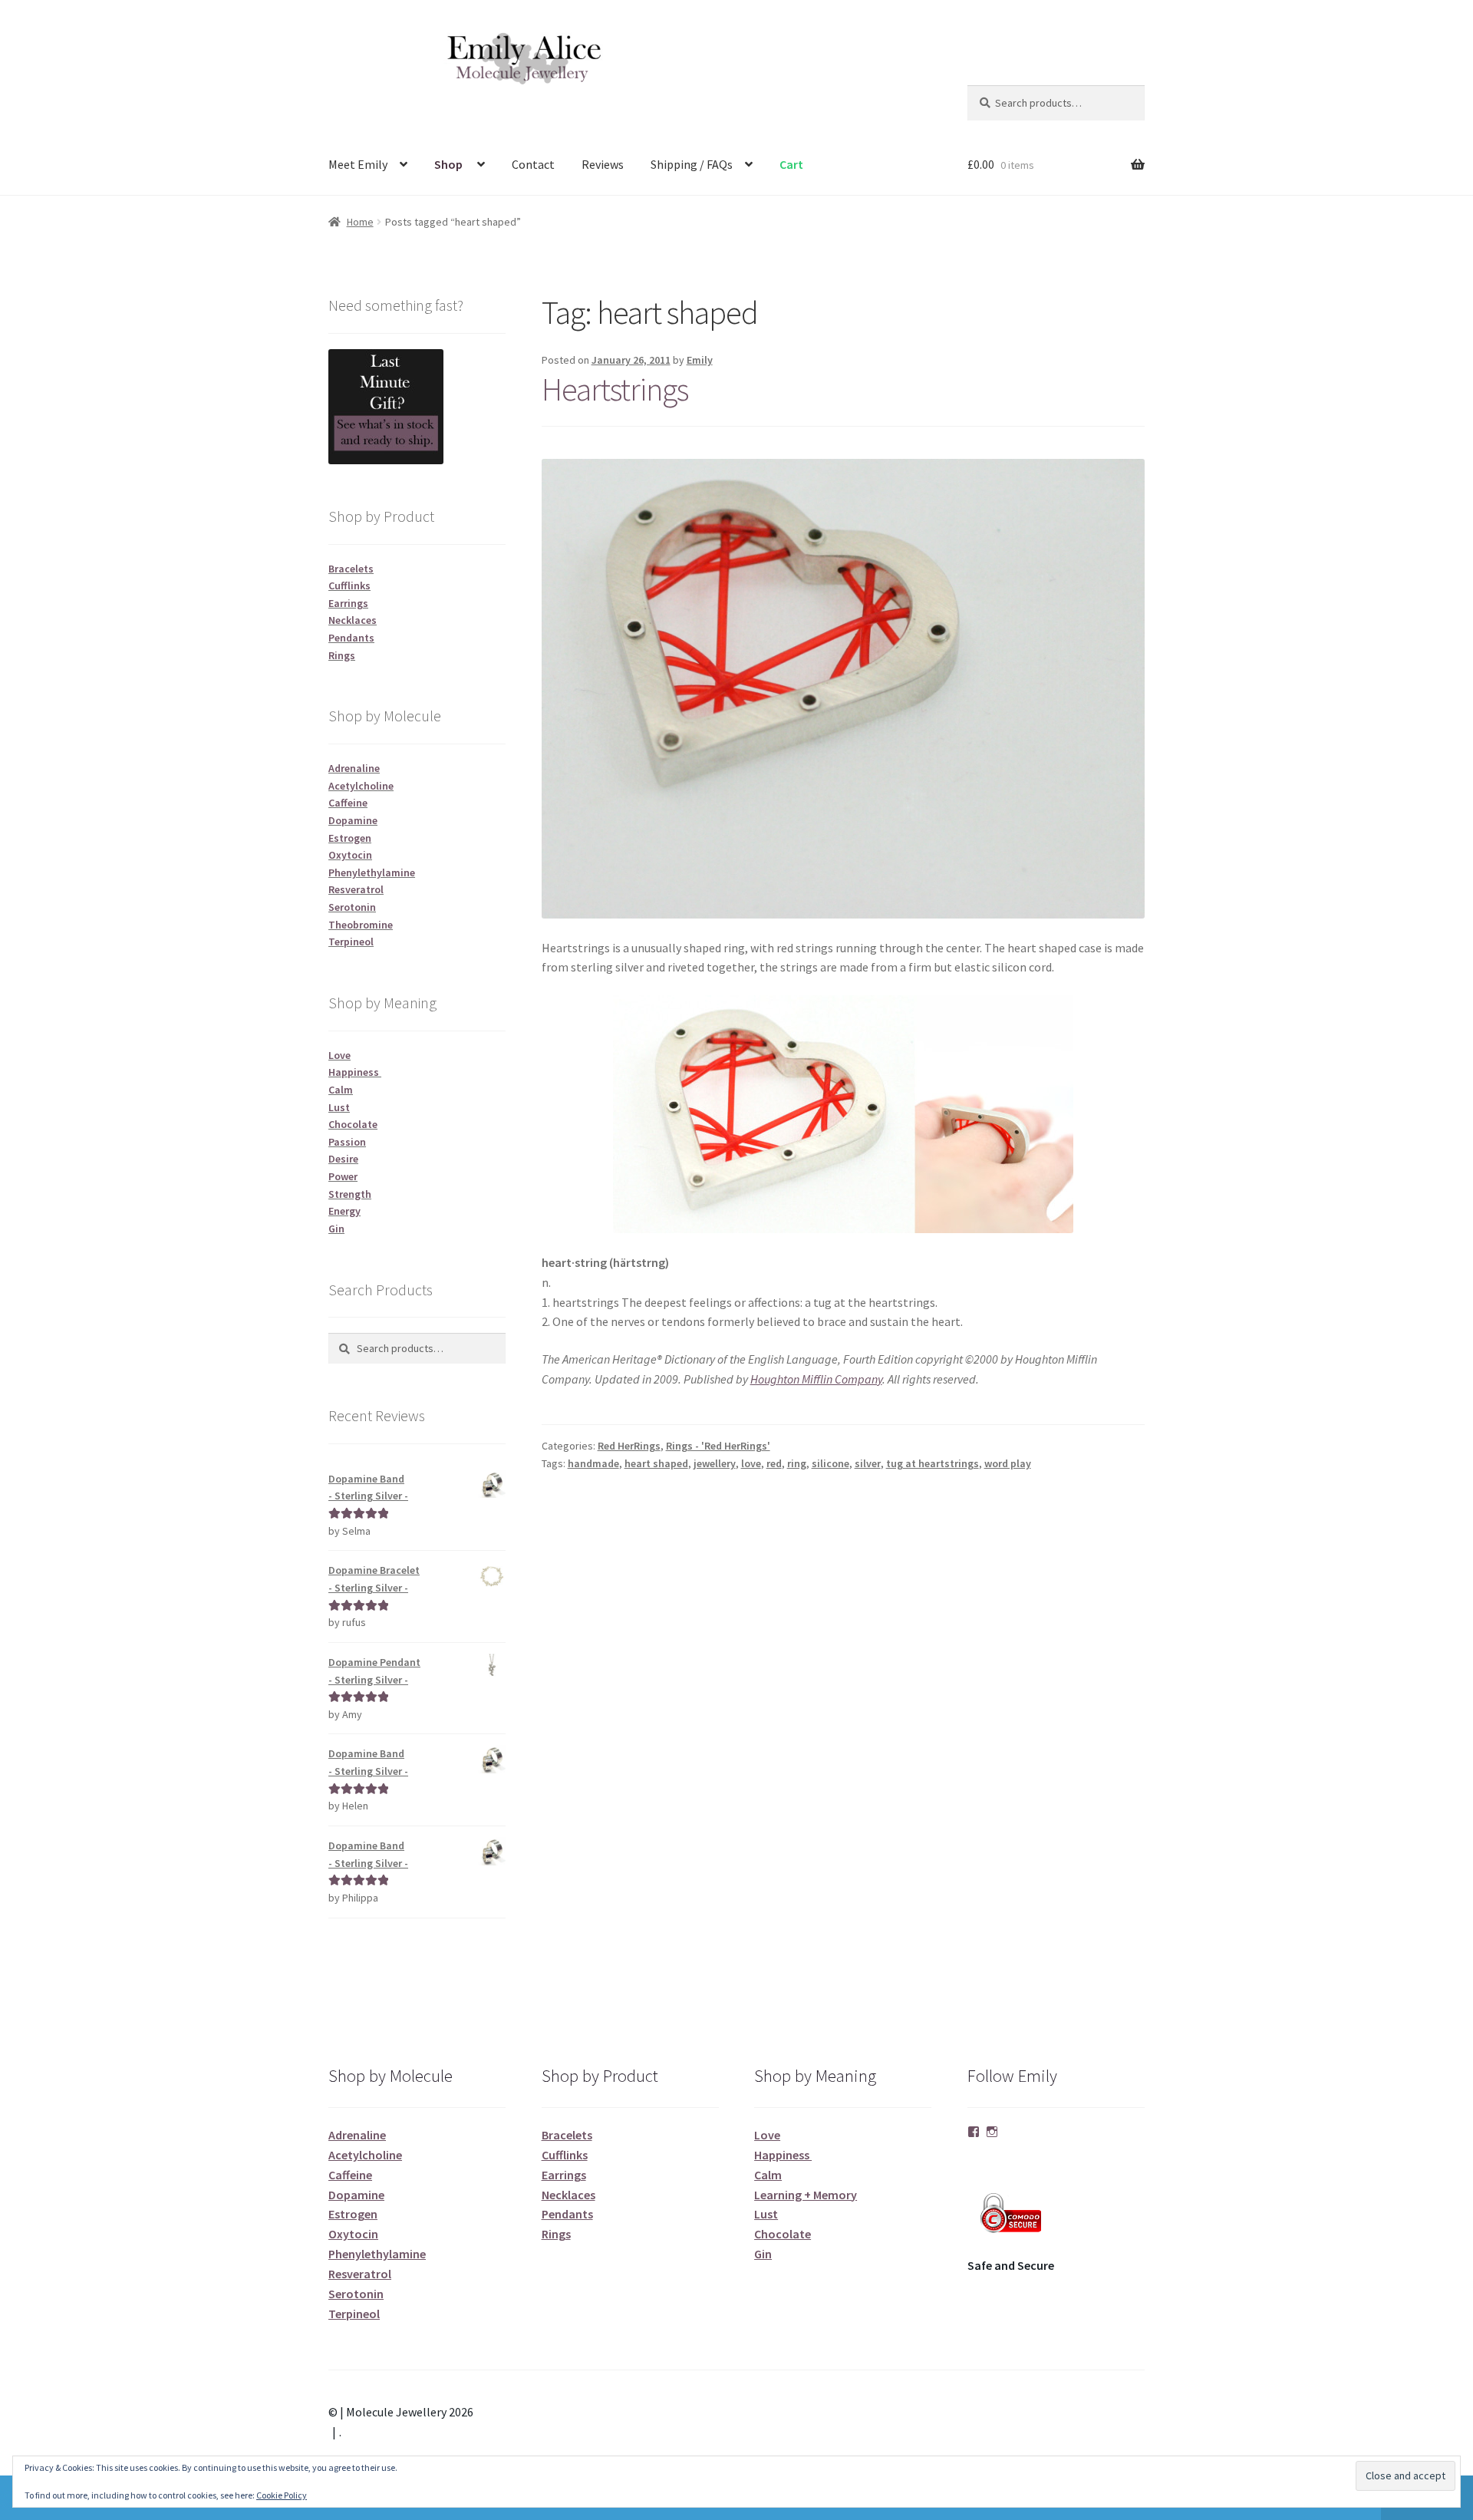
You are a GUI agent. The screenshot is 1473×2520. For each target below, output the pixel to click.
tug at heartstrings (933, 1463)
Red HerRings (629, 1446)
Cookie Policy (282, 2495)
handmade (593, 1463)
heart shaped (656, 1463)
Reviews (603, 164)
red (774, 1463)
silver (868, 1463)
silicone (830, 1463)
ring (797, 1463)
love (751, 1463)
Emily (700, 360)
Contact (533, 164)
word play (1008, 1463)
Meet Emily (358, 164)
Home (360, 222)
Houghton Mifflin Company (816, 1379)
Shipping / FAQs (692, 164)
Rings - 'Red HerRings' (718, 1446)
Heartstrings (615, 389)
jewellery (715, 1463)
